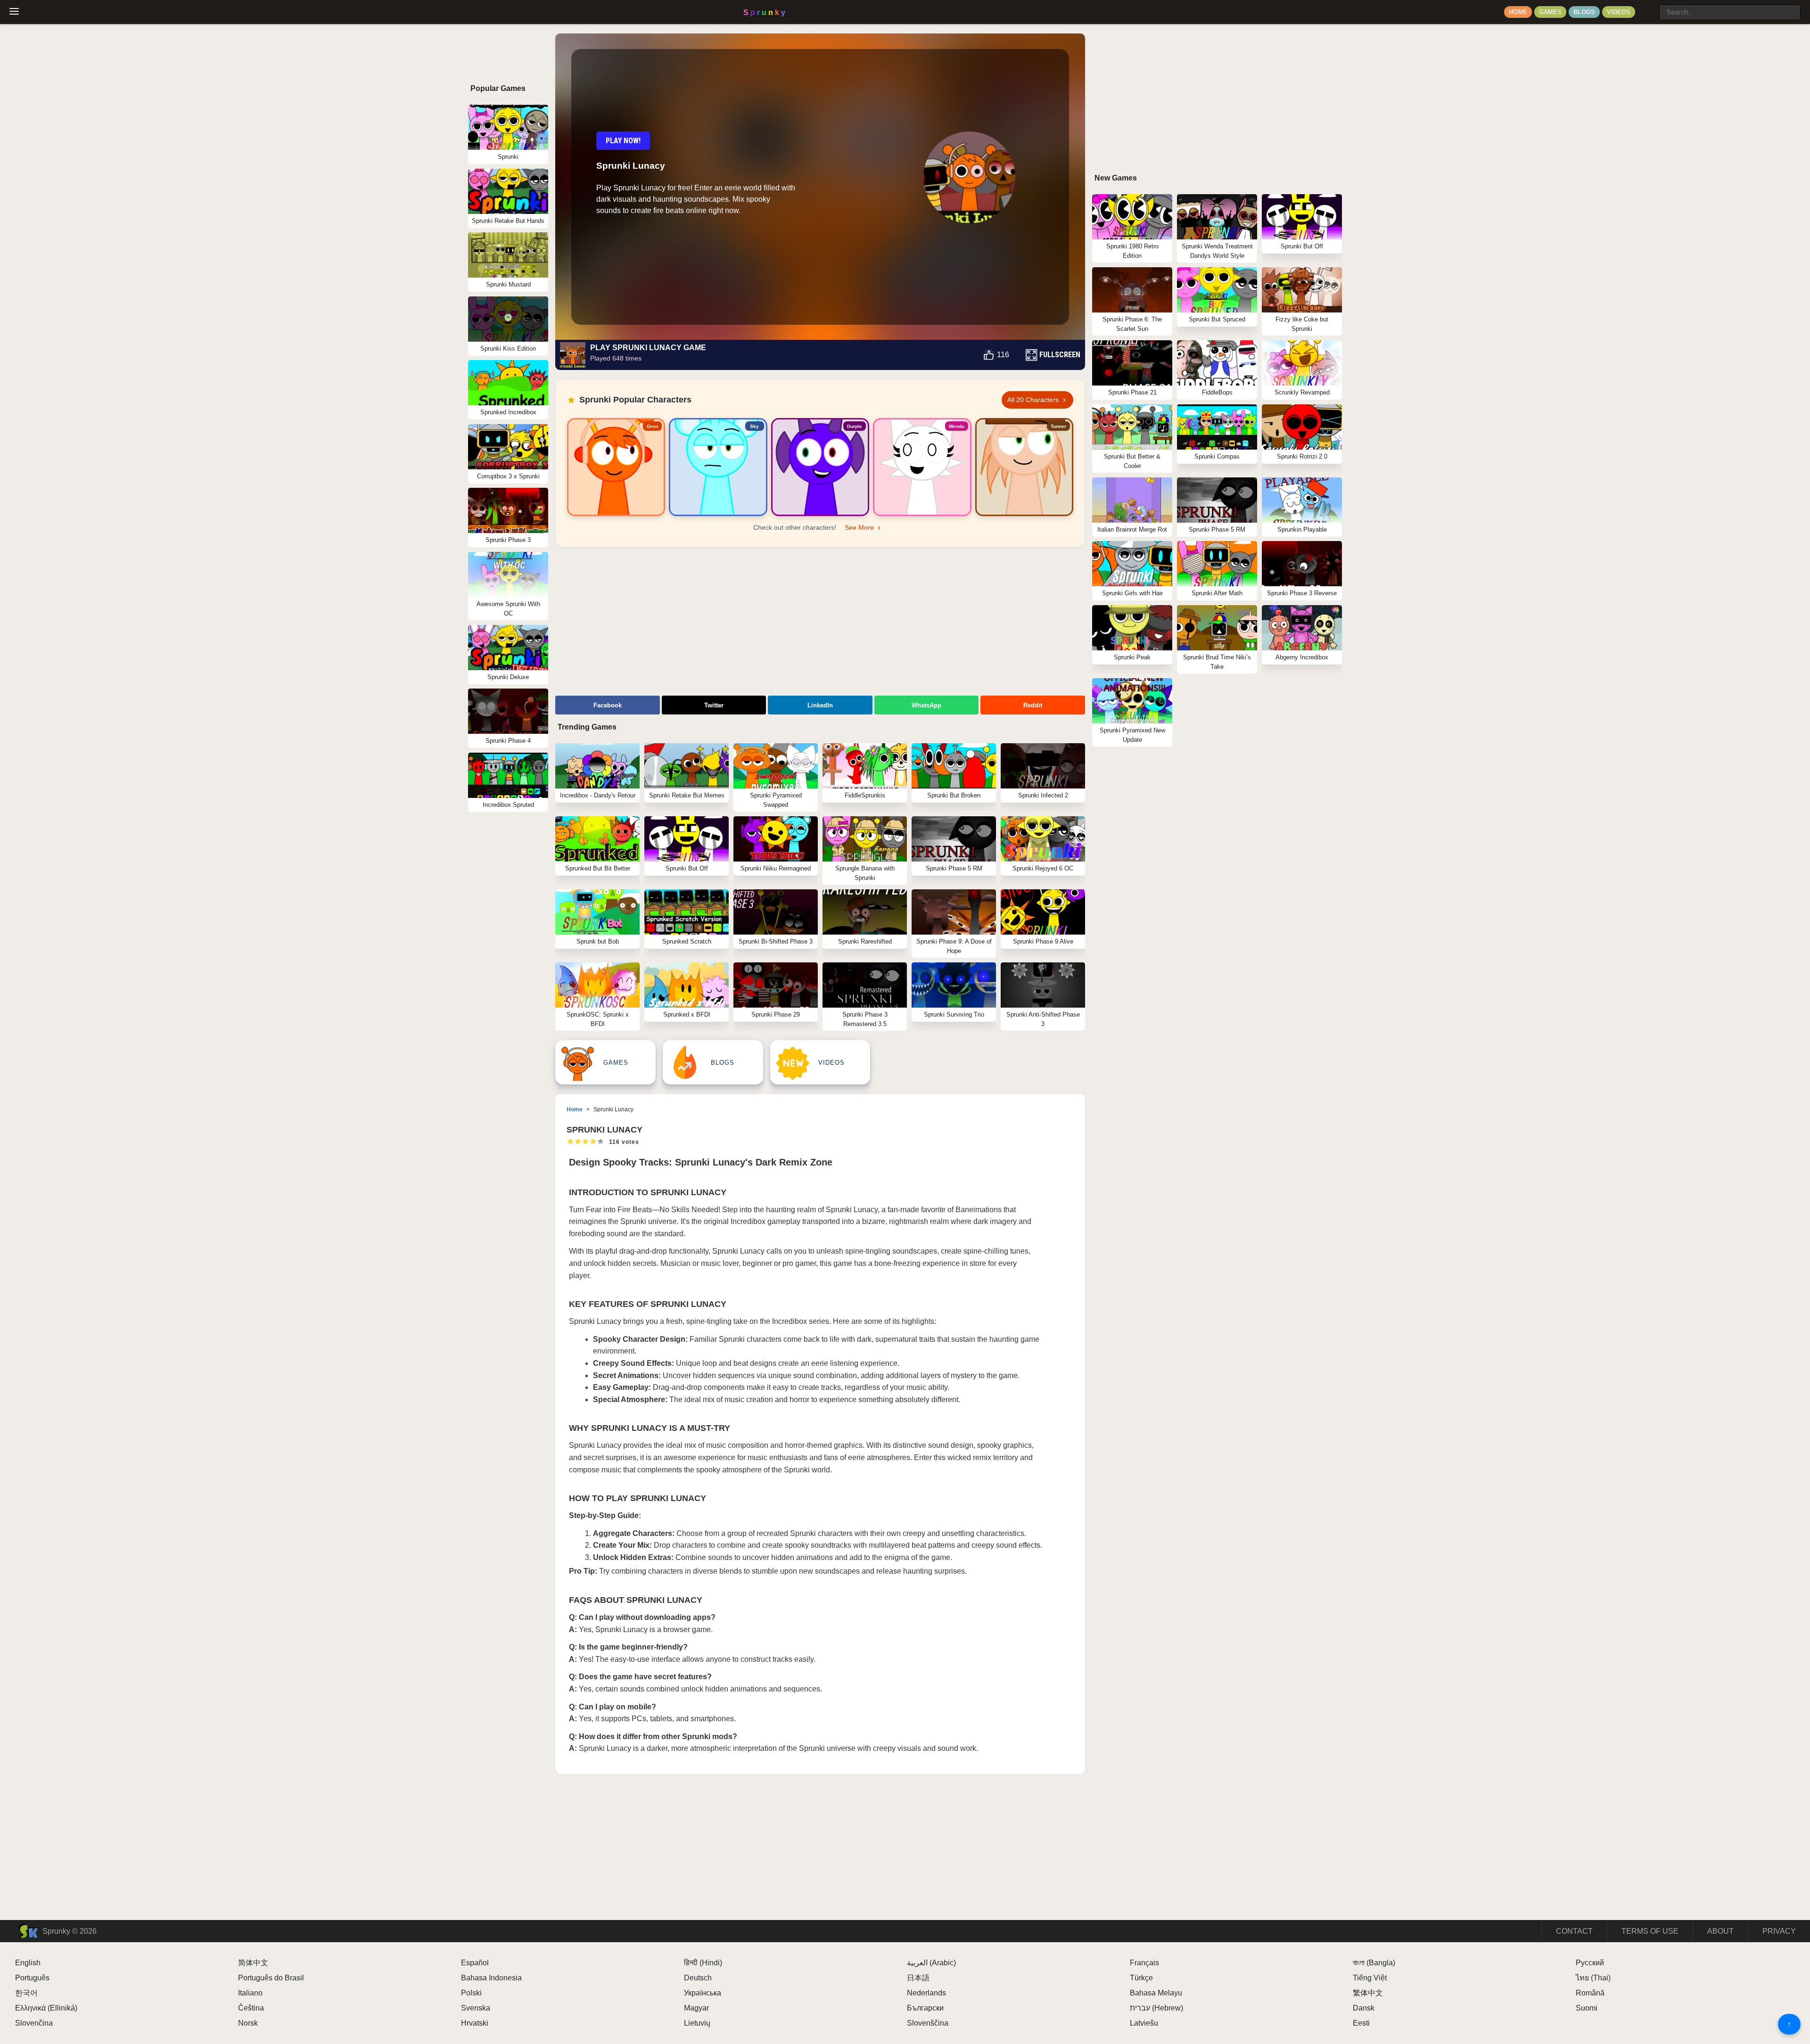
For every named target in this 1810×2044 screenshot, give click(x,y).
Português (32, 1978)
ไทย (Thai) (1593, 1978)
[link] (616, 467)
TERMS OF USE (1650, 1931)
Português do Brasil (271, 1978)
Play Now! (623, 141)
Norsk (248, 2023)
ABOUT (1720, 1931)
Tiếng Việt (1370, 1978)
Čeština (251, 2008)
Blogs (1584, 12)
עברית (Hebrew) (1156, 2008)
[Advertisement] (820, 623)
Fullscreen (1060, 355)
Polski (471, 1993)
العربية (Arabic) (931, 1963)
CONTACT (1574, 1931)
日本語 (918, 1978)
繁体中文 (1368, 1993)
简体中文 (253, 1963)
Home (1518, 12)
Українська (703, 1993)
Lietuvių (697, 2023)
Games (1550, 12)
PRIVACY (1779, 1931)
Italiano (250, 1993)
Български (925, 2008)
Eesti (1361, 2023)
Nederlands (926, 1993)
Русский (1590, 1963)
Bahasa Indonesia (491, 1978)
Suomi (1587, 2008)
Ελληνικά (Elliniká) (46, 2008)
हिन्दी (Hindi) (703, 1963)
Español (475, 1963)
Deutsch (698, 1978)
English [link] (28, 1963)
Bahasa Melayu (1156, 1993)
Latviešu (1144, 2023)
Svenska (476, 2008)
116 (1003, 355)
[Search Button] (1650, 8)
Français (1144, 1963)
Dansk (1364, 2008)
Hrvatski (475, 2023)
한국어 (26, 1993)
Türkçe (1141, 1978)
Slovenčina (34, 2023)
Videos (1619, 12)
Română (1590, 1993)
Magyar (696, 2008)
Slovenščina (928, 2023)
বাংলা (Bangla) (1374, 1963)
